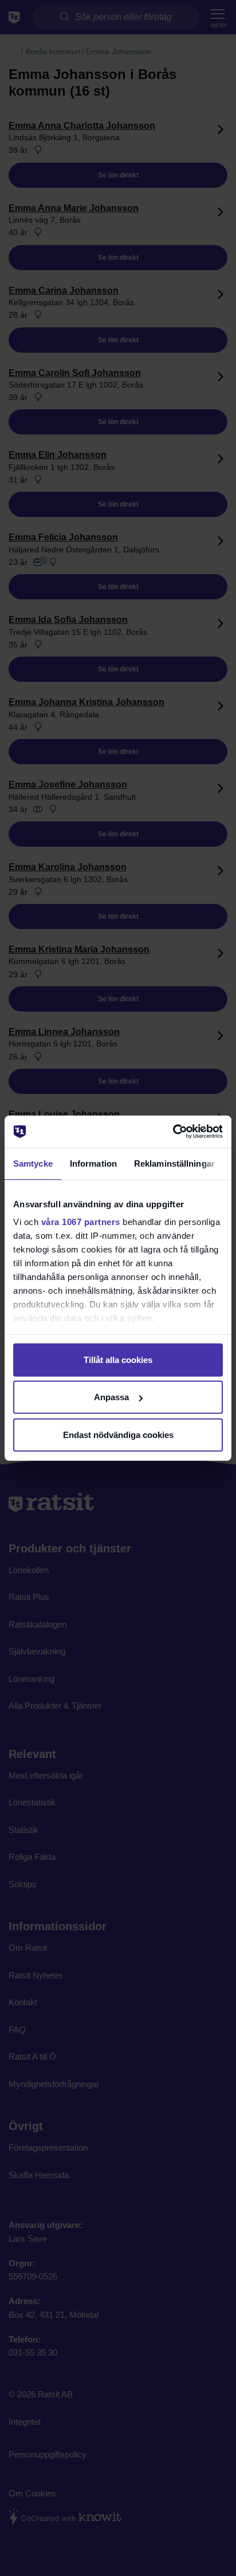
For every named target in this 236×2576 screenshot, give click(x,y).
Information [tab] (93, 1163)
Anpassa (111, 1397)
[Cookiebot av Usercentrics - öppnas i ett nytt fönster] (173, 1132)
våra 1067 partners (81, 1222)
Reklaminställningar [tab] (174, 1163)
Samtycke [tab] (33, 1163)
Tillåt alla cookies (118, 1359)
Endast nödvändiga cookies (118, 1434)
